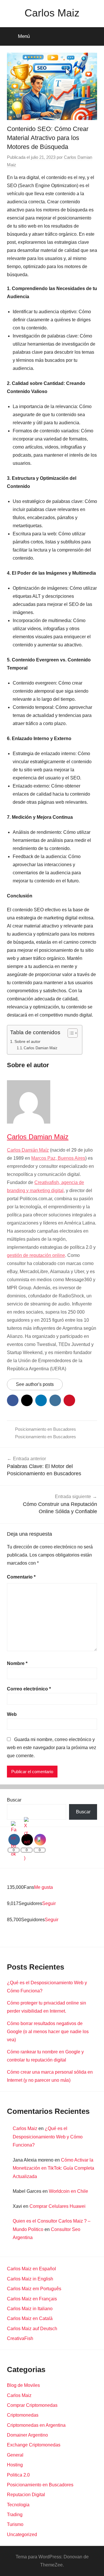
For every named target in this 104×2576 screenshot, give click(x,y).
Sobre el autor (27, 1041)
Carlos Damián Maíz (28, 1150)
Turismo (15, 2524)
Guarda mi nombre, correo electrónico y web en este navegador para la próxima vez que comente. (52, 1748)
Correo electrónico (29, 1689)
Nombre (17, 1663)
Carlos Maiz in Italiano (30, 2309)
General (15, 2455)
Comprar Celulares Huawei (57, 2206)
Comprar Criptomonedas (32, 2405)
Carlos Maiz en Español (31, 2269)
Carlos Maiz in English (30, 2279)
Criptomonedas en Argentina (36, 2425)
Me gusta (43, 1887)
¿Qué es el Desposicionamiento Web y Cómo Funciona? (48, 2137)
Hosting (15, 2465)
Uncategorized (22, 2534)
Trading (15, 2515)
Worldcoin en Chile (68, 2191)
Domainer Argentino (27, 2435)
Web (12, 1714)
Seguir (49, 1903)
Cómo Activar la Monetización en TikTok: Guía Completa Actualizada (53, 2168)
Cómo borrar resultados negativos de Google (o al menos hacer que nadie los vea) (48, 2032)
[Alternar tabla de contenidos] (70, 1033)
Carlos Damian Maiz (41, 1048)
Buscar (14, 1800)
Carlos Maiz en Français (32, 2299)
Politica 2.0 (18, 2475)
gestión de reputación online (36, 1255)
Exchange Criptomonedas (34, 2445)
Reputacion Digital (26, 2495)
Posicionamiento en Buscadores (45, 1429)
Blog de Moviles (23, 2385)
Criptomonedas (23, 2415)
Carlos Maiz (52, 13)
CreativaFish (20, 2338)
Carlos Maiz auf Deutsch (32, 2329)
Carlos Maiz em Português (34, 2289)
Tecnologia (18, 2505)
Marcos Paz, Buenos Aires (58, 1158)
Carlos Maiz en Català (30, 2318)
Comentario (21, 1577)
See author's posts (35, 1384)
